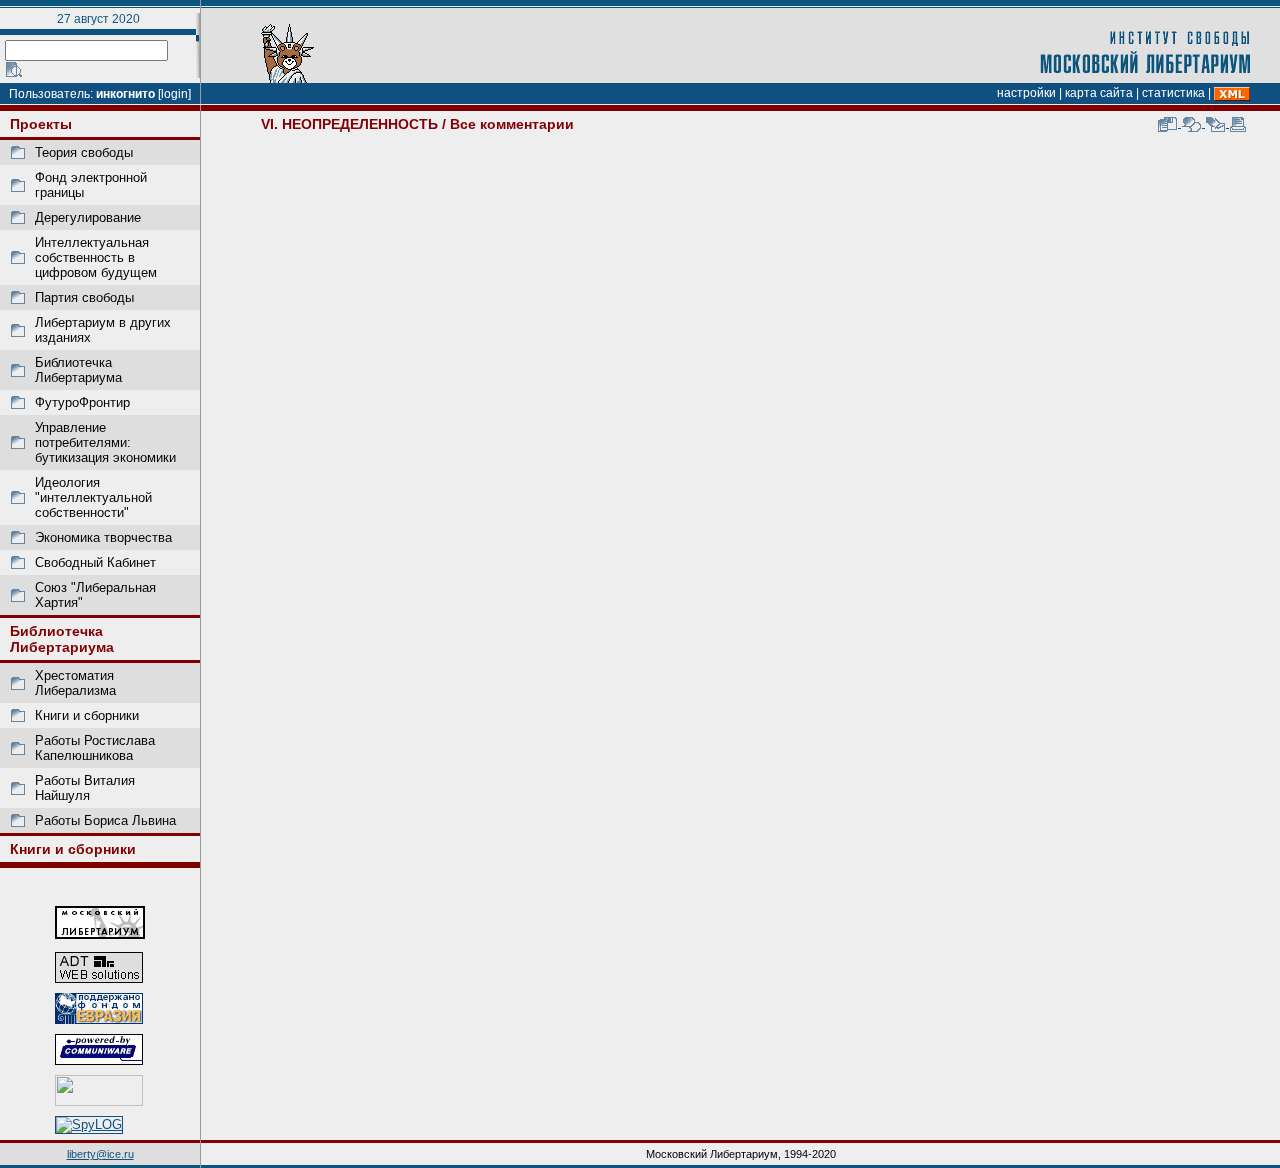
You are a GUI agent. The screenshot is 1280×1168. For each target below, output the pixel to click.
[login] (174, 94)
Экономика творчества (103, 537)
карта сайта (1099, 93)
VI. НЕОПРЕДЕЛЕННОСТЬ (349, 124)
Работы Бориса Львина (105, 820)
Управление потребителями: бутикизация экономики (105, 442)
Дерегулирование (88, 217)
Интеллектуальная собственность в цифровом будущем (96, 257)
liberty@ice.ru (100, 1154)
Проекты (41, 124)
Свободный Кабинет (95, 562)
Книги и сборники (87, 715)
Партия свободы (84, 297)
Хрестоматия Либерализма (75, 683)
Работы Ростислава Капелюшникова (95, 748)
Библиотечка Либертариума (78, 370)
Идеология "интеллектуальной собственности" (93, 497)
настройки (1026, 93)
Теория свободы (84, 152)
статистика (1173, 93)
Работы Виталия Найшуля (85, 788)
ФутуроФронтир (82, 402)
